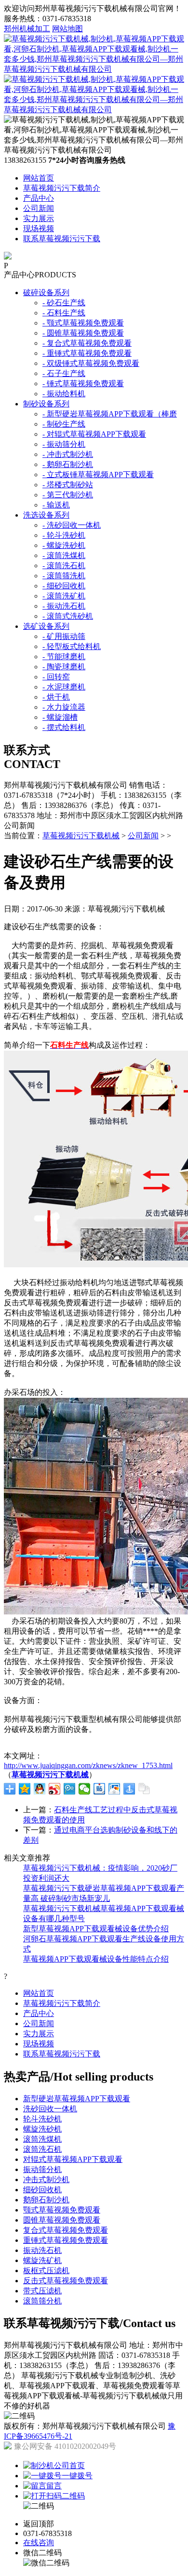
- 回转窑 (56, 677)
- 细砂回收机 (64, 586)
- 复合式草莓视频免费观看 (87, 343)
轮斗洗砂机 (42, 2119)
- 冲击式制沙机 (68, 454)
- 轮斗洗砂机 (64, 535)
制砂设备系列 (46, 404)
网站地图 (67, 29)
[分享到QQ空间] (25, 1789)
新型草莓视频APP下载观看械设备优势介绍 (96, 1929)
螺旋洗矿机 (42, 2260)
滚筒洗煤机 (42, 2139)
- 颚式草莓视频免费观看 (83, 323)
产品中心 (39, 198)
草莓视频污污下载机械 (81, 836)
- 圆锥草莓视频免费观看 (83, 333)
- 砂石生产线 (64, 303)
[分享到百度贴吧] (100, 1789)
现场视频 (39, 228)
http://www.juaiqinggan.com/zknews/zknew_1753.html (88, 1765)
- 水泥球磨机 (64, 687)
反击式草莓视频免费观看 (66, 2281)
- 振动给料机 (64, 394)
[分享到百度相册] (114, 1789)
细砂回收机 (42, 2190)
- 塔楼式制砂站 (68, 485)
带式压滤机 (42, 2291)
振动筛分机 (42, 2169)
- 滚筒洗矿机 (64, 596)
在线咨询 (39, 2543)
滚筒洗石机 (42, 2149)
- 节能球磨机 (64, 657)
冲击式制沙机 (46, 2179)
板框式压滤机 (46, 2270)
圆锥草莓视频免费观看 (62, 2220)
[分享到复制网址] (144, 1789)
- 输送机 (56, 505)
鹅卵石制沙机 (46, 2200)
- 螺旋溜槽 (60, 717)
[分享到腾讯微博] (70, 1789)
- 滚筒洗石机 (64, 566)
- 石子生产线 (64, 373)
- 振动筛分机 (64, 444)
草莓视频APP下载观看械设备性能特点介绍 (96, 1959)
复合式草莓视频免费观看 (66, 2230)
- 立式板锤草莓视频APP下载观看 (98, 475)
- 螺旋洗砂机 (64, 545)
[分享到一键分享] (129, 1789)
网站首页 (39, 178)
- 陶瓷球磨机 (64, 667)
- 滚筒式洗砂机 (68, 616)
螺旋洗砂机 (42, 2129)
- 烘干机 (56, 697)
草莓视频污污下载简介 (62, 188)
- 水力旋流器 (64, 707)
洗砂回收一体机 (50, 2109)
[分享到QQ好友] (40, 1789)
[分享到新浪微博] (55, 1789)
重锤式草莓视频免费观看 (66, 2240)
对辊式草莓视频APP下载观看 (73, 2159)
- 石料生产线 (64, 313)
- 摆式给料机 (64, 727)
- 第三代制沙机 (68, 495)
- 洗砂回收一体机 (72, 525)
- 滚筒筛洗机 (64, 576)
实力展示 (39, 218)
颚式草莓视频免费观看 (62, 2210)
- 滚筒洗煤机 (64, 555)
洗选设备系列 (46, 515)
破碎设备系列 (46, 293)
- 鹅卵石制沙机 (68, 464)
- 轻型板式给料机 (72, 646)
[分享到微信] (85, 1789)
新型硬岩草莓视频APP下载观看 (77, 2099)
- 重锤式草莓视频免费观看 (87, 353)
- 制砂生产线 (64, 424)
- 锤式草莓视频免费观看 (83, 384)
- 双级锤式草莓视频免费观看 (91, 363)
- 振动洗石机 (64, 606)
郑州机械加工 (27, 29)
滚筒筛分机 (42, 2301)
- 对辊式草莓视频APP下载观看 (94, 434)
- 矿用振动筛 (64, 636)
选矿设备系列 (46, 626)
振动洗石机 (42, 2250)
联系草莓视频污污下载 (62, 239)
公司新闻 (39, 208)
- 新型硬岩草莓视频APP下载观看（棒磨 (110, 414)
